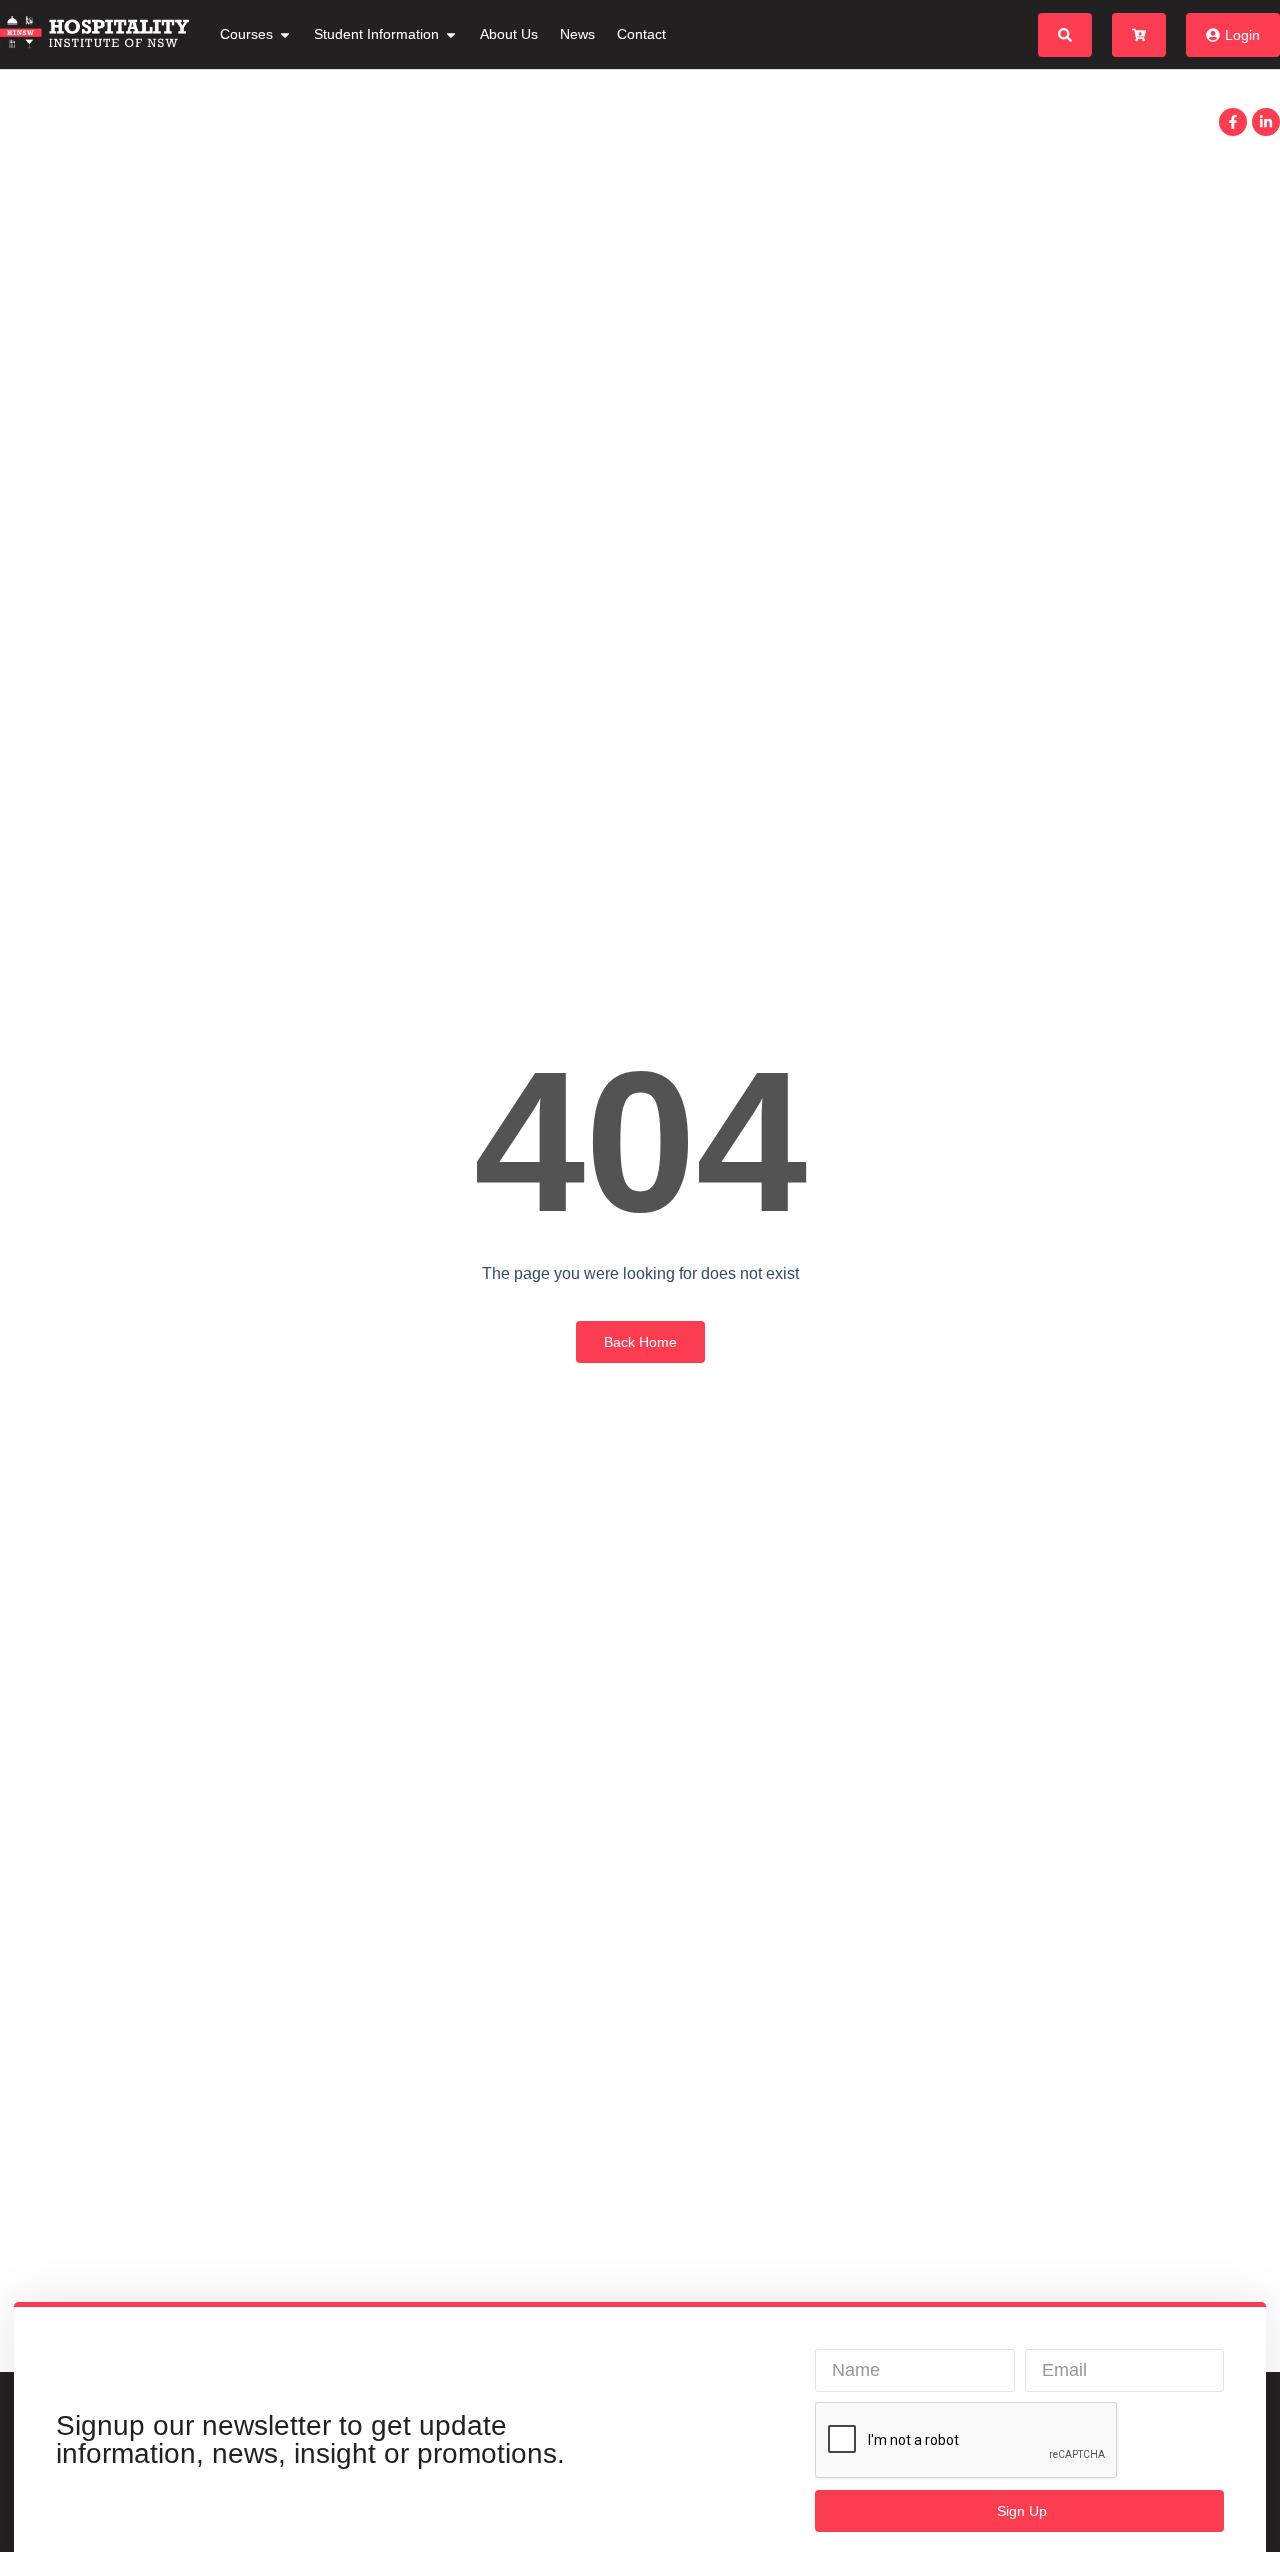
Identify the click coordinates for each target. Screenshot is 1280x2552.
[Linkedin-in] (1266, 122)
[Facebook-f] (1233, 122)
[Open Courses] (285, 34)
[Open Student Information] (451, 34)
